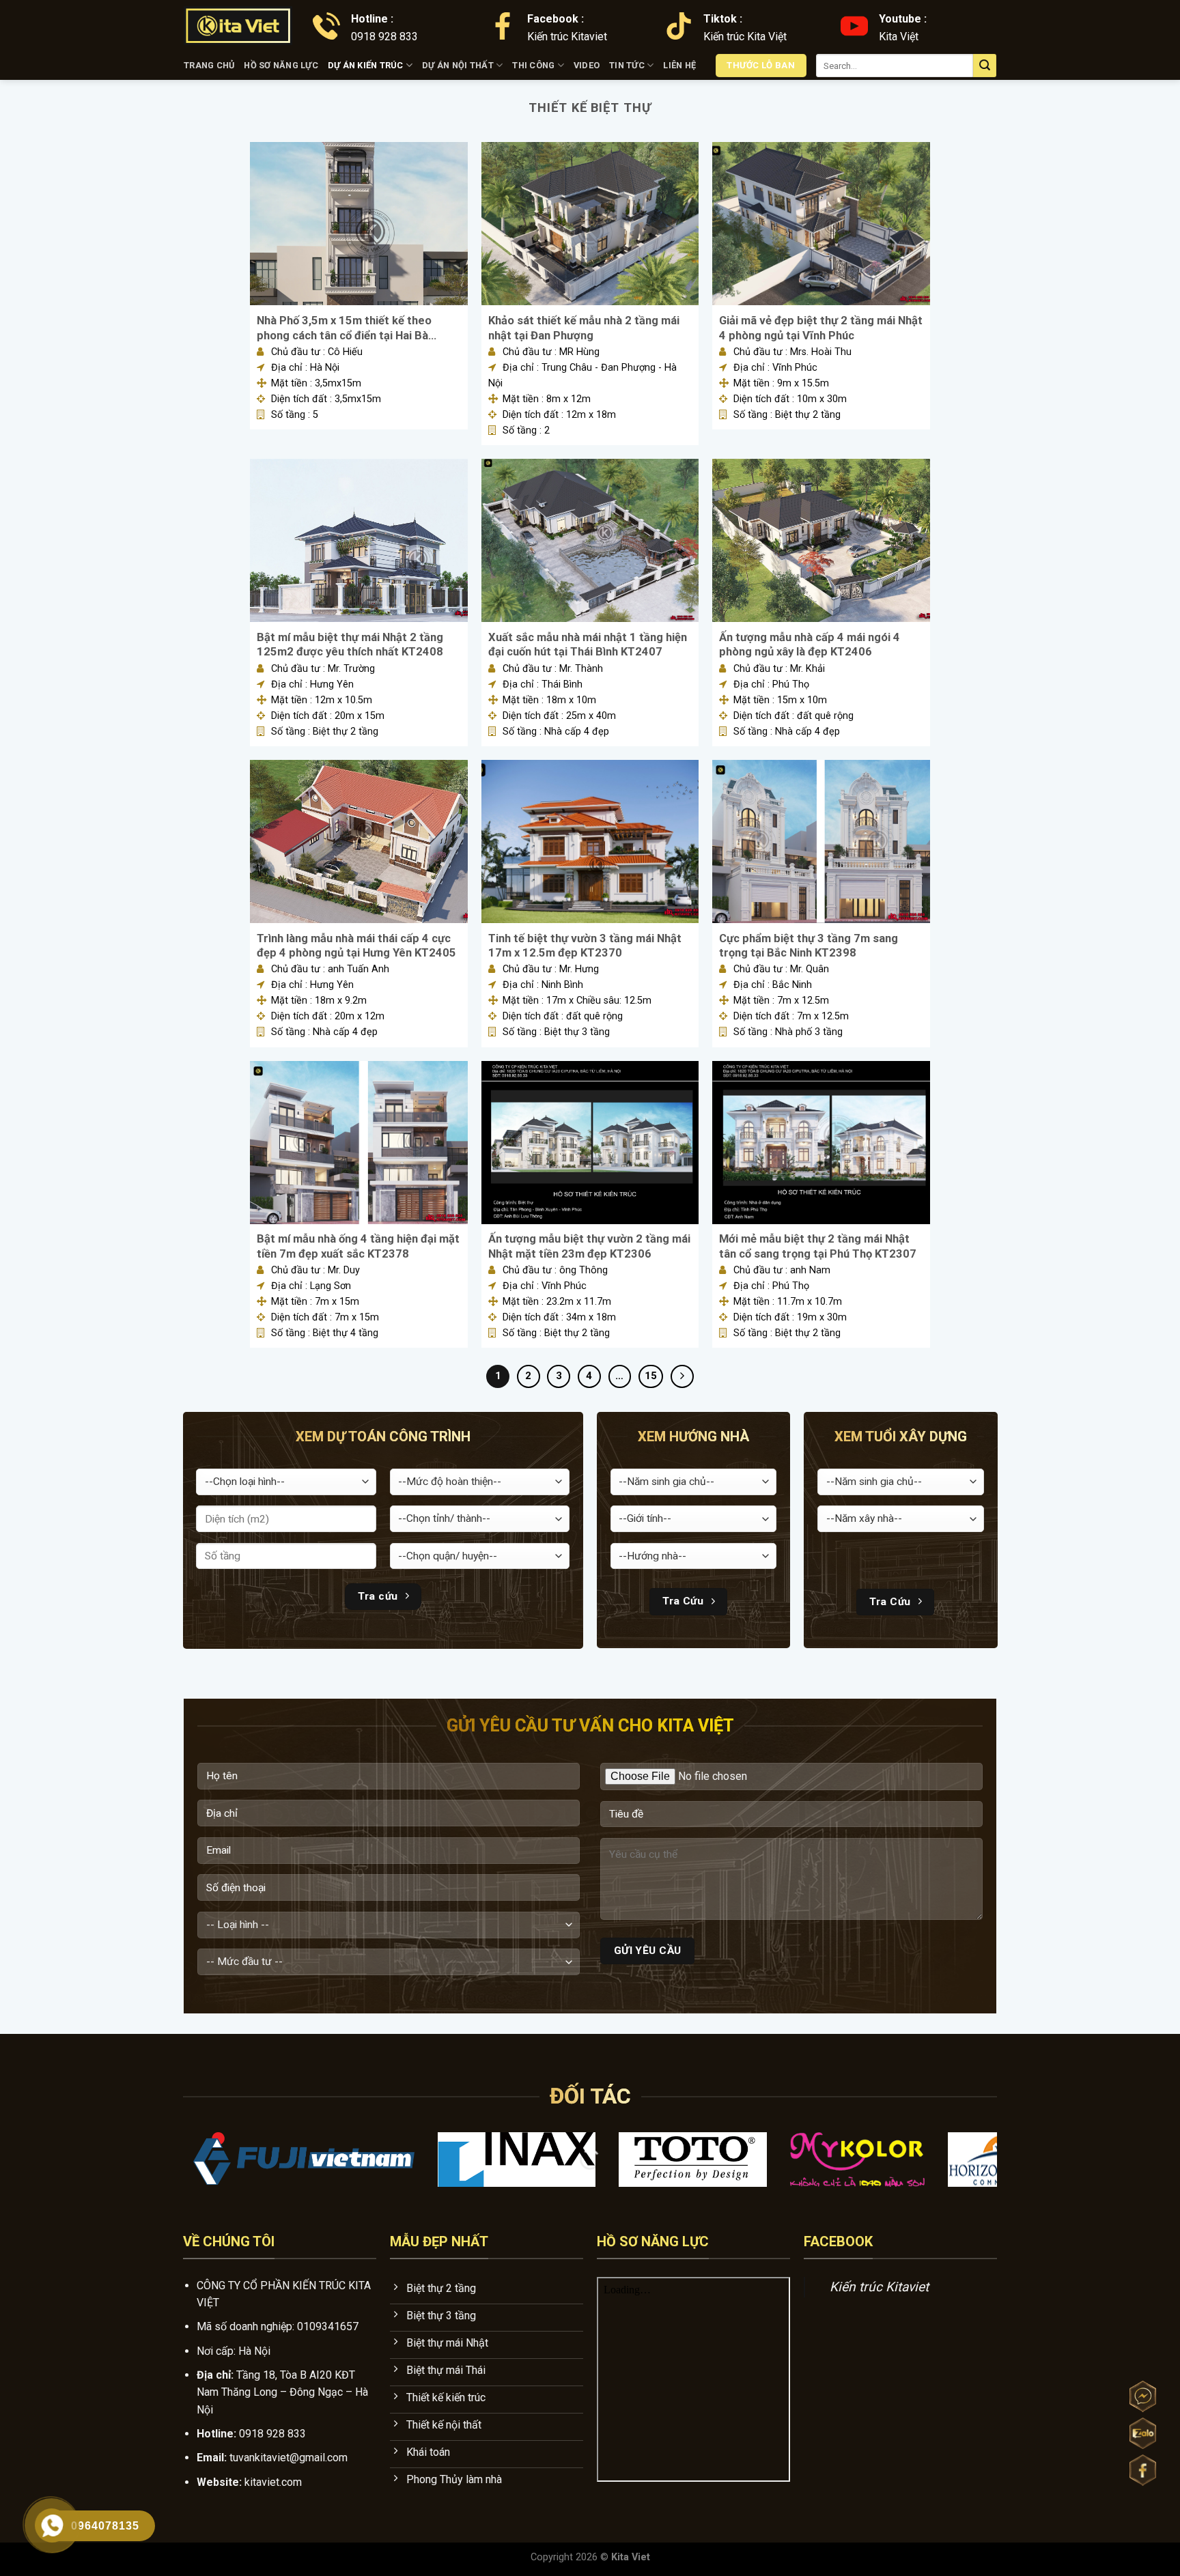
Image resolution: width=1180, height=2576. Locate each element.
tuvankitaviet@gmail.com (289, 2458)
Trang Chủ (209, 65)
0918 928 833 (272, 2434)
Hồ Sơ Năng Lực (281, 65)
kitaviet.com (273, 2482)
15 (651, 1376)
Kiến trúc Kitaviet (879, 2287)
